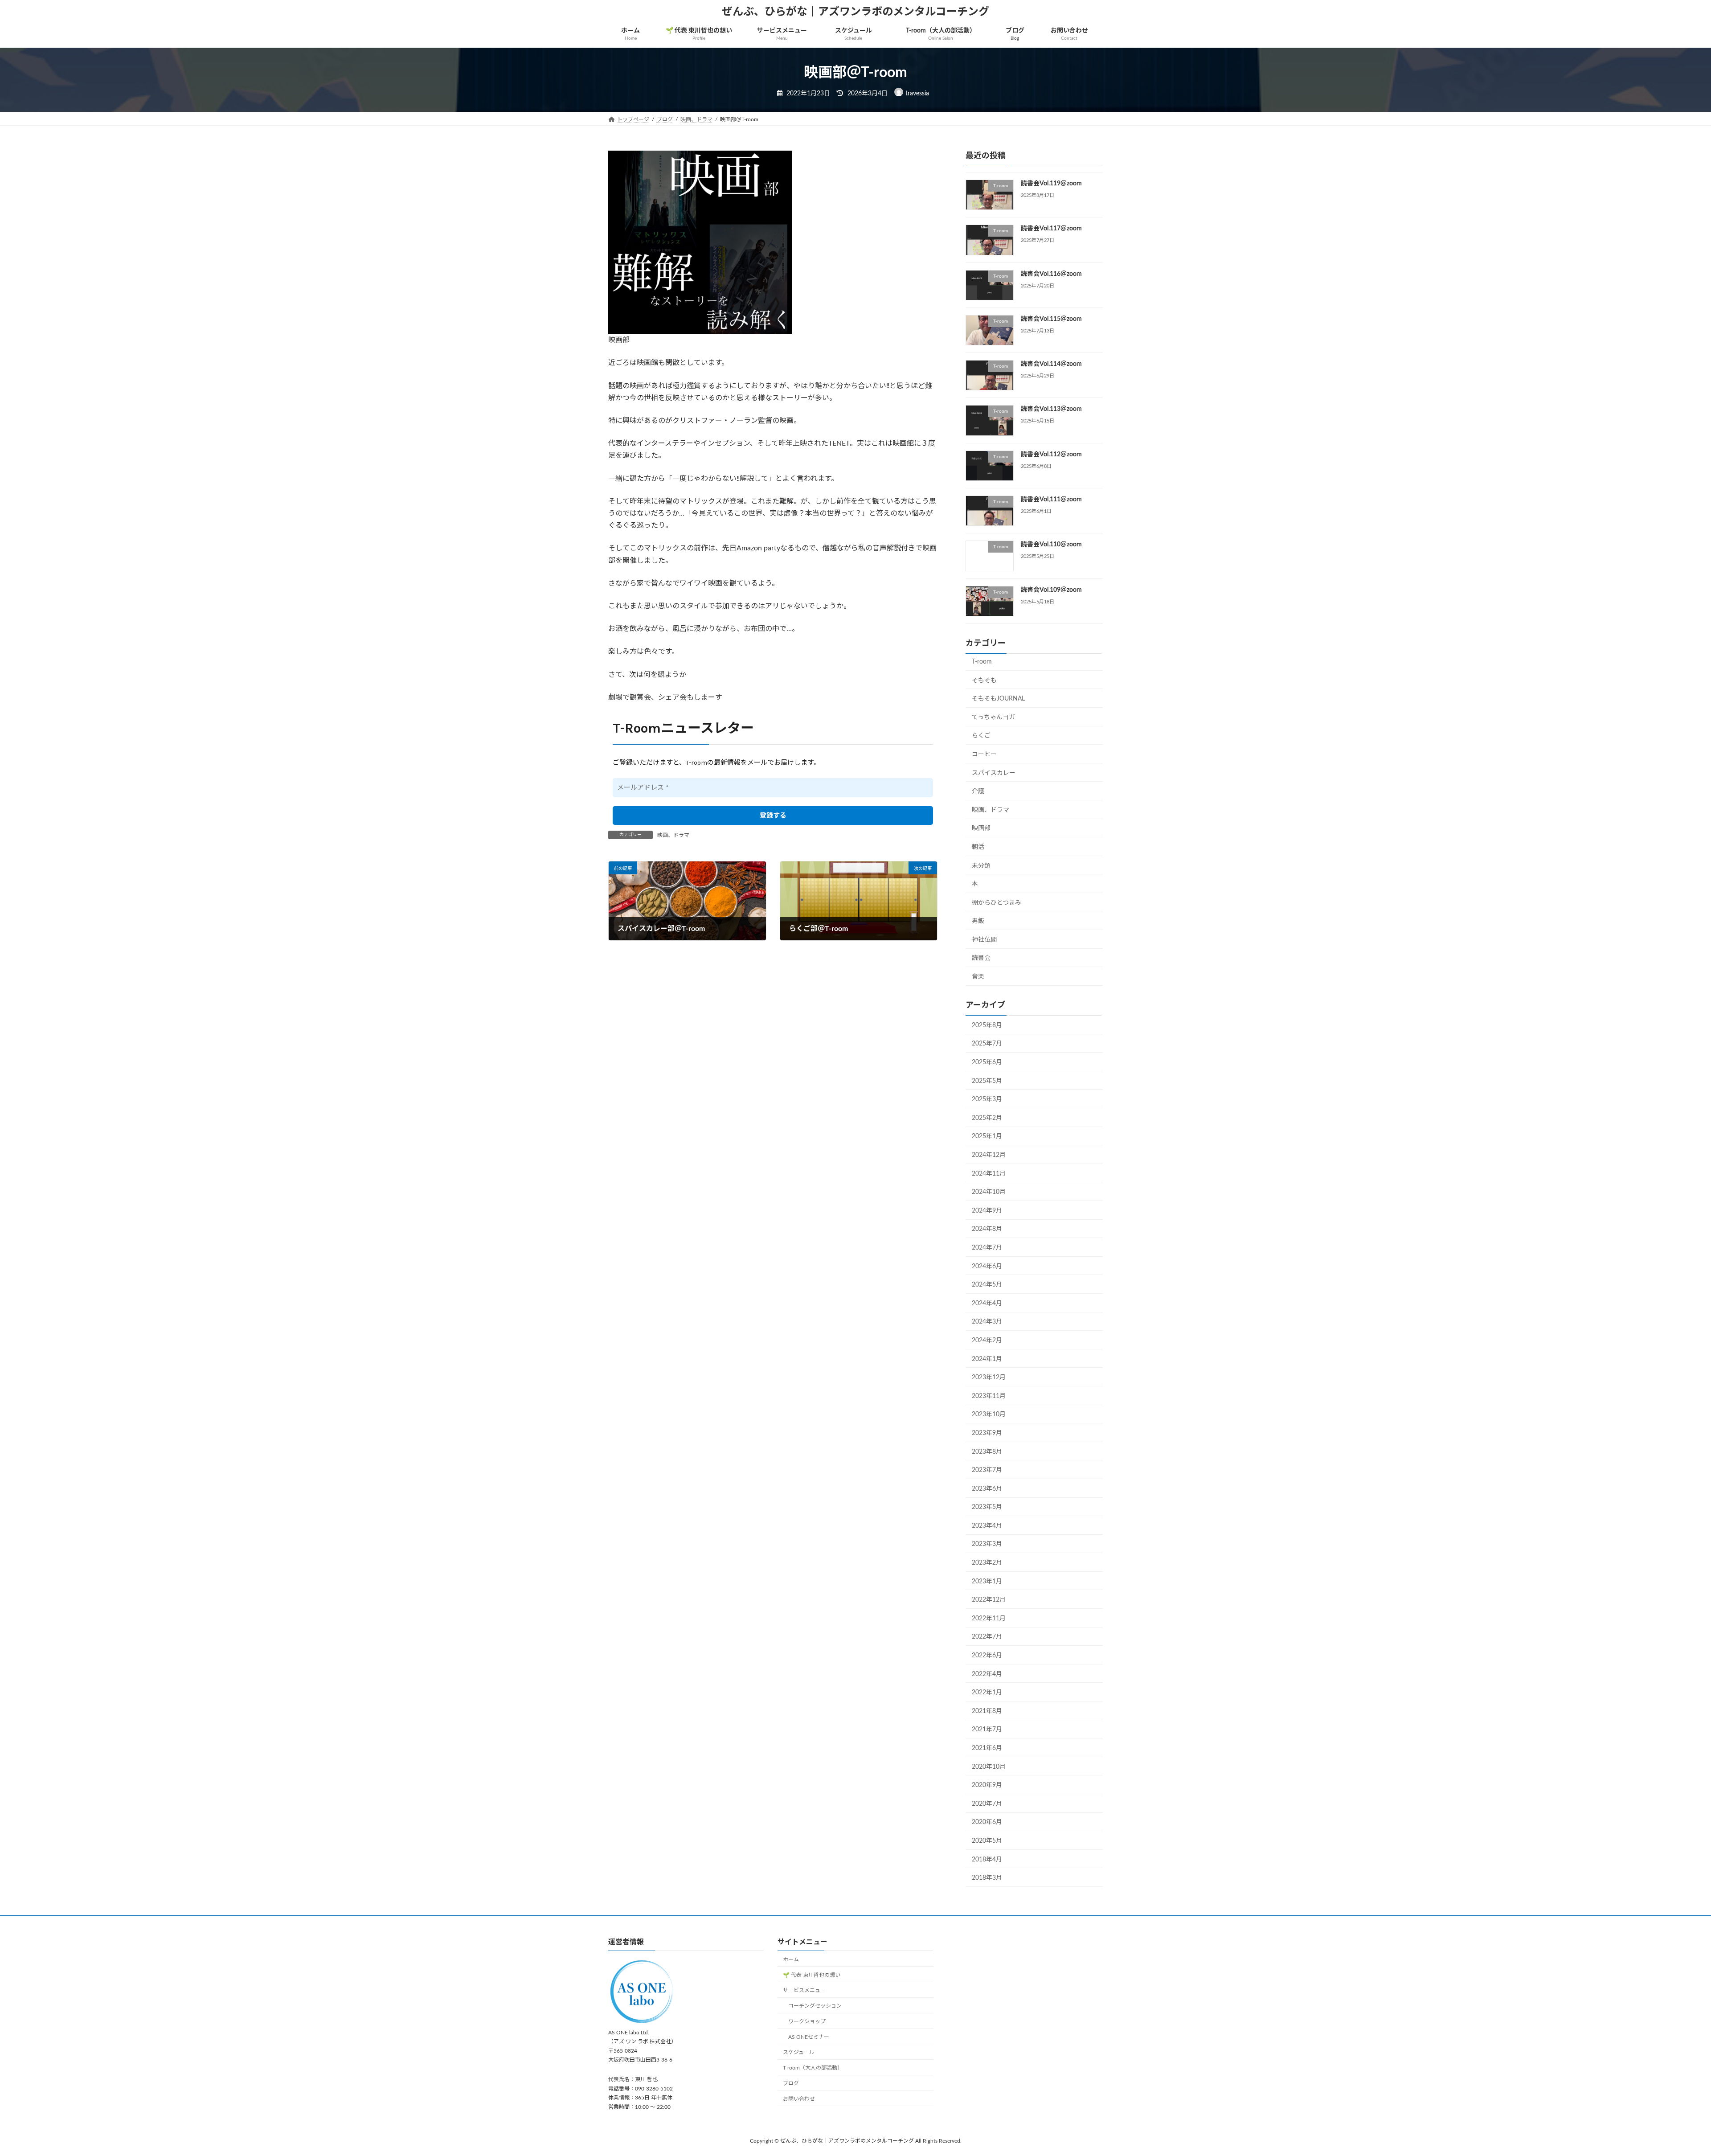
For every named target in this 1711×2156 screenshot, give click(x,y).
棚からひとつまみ (997, 903)
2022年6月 (987, 1656)
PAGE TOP (1666, 2083)
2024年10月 (989, 1192)
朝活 (978, 847)
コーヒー (984, 754)
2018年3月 (987, 1878)
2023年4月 (987, 1526)
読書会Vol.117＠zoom (1051, 229)
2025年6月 (987, 1062)
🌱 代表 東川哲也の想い (812, 1975)
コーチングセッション (815, 2006)
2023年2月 (987, 1563)
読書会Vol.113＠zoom (1051, 410)
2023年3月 (987, 1545)
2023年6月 (987, 1489)
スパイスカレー (994, 773)
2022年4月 (987, 1674)
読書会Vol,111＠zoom (1051, 500)
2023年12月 (989, 1377)
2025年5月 (987, 1081)
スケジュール (799, 2053)
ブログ (791, 2083)
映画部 (981, 828)
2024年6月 (987, 1267)
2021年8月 (987, 1711)
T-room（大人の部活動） (813, 2068)
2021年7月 (987, 1730)
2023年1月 (987, 1582)
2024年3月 (987, 1322)
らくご (981, 736)
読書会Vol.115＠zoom (1051, 319)
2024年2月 (987, 1340)
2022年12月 (989, 1600)
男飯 (978, 921)
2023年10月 (989, 1415)
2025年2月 (987, 1118)
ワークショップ (807, 2021)
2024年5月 (987, 1285)
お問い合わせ (799, 2099)
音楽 (978, 977)
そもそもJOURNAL (998, 699)
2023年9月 (987, 1433)
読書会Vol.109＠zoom (1051, 590)
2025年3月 (987, 1099)
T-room (982, 662)
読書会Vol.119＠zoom (1051, 184)
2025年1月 (987, 1137)
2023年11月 (989, 1396)
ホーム (791, 1959)
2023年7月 (987, 1470)
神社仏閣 (984, 940)
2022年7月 (987, 1637)
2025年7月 (987, 1044)
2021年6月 (987, 1748)
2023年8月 (987, 1452)
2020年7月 (987, 1804)
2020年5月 (987, 1841)
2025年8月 (987, 1025)
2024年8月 (987, 1230)
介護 (978, 791)
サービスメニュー (804, 1991)
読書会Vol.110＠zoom (1051, 545)
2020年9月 (987, 1785)
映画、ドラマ (673, 835)
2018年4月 (987, 1860)
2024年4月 (987, 1303)
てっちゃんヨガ (993, 717)
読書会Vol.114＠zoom (1051, 364)
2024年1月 (987, 1359)
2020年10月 (989, 1767)
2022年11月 (989, 1619)
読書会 (981, 959)
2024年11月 (989, 1174)
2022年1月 (987, 1693)
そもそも (984, 680)
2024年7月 (987, 1248)
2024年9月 (987, 1211)
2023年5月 (987, 1507)
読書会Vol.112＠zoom (1051, 455)
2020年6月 (987, 1823)
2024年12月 (989, 1155)
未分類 (981, 866)
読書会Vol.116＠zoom (1051, 274)
